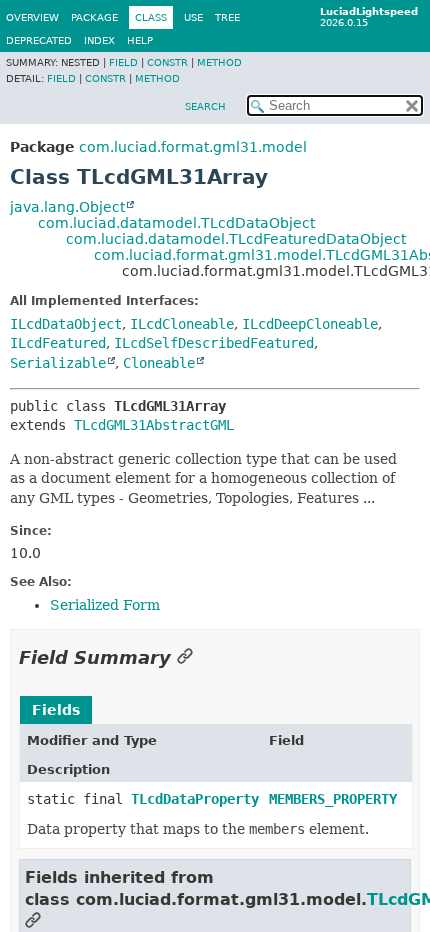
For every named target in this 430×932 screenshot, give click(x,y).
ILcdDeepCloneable (310, 324)
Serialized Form (105, 605)
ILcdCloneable (182, 324)
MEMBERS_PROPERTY (333, 799)
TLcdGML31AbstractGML (154, 425)
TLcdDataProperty (195, 799)
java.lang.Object (67, 207)
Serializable (58, 363)
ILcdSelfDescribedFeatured (214, 343)
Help (140, 40)
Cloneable (159, 363)
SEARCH (205, 106)
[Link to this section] (185, 657)
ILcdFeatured (58, 343)
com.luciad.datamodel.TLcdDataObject (176, 223)
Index (99, 40)
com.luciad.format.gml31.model (193, 147)
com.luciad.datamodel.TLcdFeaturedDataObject (236, 239)
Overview (32, 17)
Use (193, 17)
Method (219, 62)
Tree (227, 17)
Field (123, 62)
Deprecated (39, 40)
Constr (167, 62)
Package (94, 17)
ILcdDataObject (66, 324)
